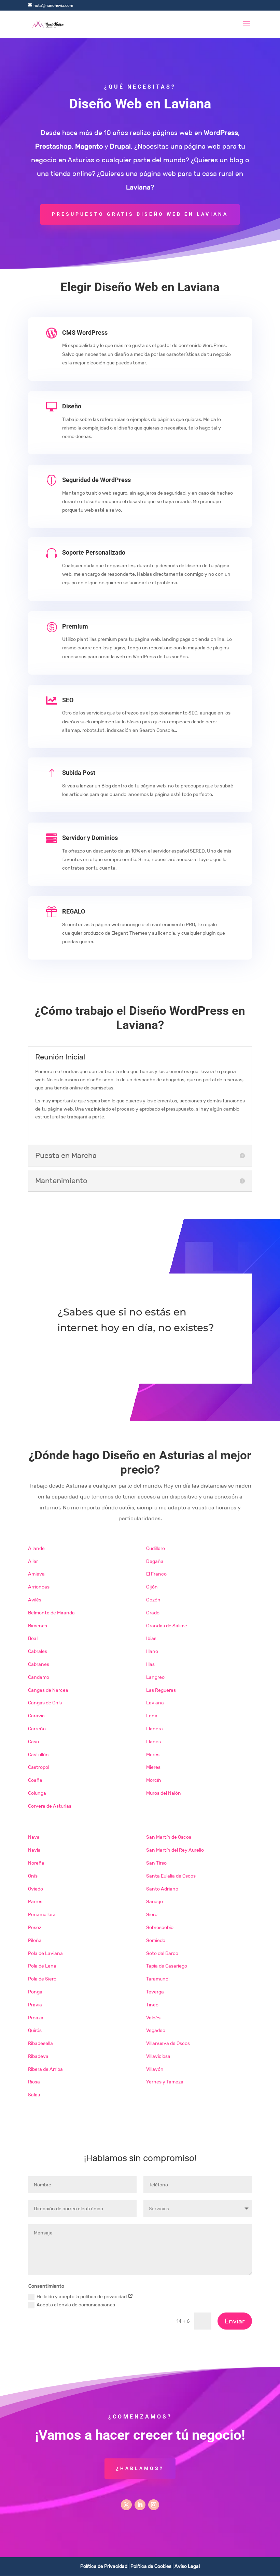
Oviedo (36, 1889)
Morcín (154, 1780)
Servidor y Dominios (90, 838)
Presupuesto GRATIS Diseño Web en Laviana (140, 214)
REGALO (74, 911)
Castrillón (38, 1754)
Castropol (39, 1767)
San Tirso (156, 1863)
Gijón (152, 1587)
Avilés (35, 1600)
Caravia (36, 1716)
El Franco (156, 1574)
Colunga (37, 1793)
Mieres (153, 1767)
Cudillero (156, 1548)
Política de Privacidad (104, 2566)
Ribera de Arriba (45, 2069)
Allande (36, 1548)
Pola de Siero (42, 1979)
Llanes (153, 1742)
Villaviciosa (158, 2056)
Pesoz (35, 1927)
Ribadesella (40, 2043)
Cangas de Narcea (48, 1690)
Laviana (155, 1703)
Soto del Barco (162, 1953)
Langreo (155, 1677)
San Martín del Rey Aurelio (175, 1850)
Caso (33, 1742)
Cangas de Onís (45, 1703)
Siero (152, 1914)
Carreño (37, 1729)
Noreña (36, 1863)
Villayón (155, 2069)
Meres (153, 1754)
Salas (34, 2095)
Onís (33, 1876)
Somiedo (156, 1940)
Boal (33, 1638)
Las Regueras (161, 1690)
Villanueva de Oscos (168, 2043)
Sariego (155, 1901)
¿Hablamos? (140, 2468)
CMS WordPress (85, 333)
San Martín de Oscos (169, 1837)
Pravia (35, 2005)
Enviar (235, 2321)
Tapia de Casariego (167, 1966)
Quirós (35, 2030)
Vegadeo (156, 2030)
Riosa (34, 2082)
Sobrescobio (160, 1927)
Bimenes (38, 1626)
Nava (34, 1837)
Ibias (151, 1638)
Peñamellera (42, 1914)
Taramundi (158, 1979)
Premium (75, 626)
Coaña (35, 1780)
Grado (153, 1613)
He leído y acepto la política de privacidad (82, 2296)
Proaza (36, 2018)
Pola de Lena (42, 1966)
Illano (152, 1651)
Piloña (35, 1940)
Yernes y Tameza (165, 2082)
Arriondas (39, 1587)
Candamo (39, 1677)
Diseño (72, 406)
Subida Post (79, 773)
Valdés (153, 2018)
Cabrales (38, 1651)
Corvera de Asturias (50, 1806)
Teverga (155, 1992)
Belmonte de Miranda (51, 1613)
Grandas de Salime (167, 1626)
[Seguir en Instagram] (154, 2505)
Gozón (153, 1600)
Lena (152, 1716)
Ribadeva (38, 2056)
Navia (34, 1850)
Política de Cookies (151, 2566)
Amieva (36, 1574)
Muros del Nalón (164, 1793)
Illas (150, 1664)
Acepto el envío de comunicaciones (76, 2305)
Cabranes (39, 1664)
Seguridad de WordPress (96, 480)
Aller (33, 1561)
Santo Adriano (162, 1889)
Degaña (155, 1561)
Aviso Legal (187, 2566)
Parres (35, 1901)
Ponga (35, 1992)
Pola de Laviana (45, 1953)
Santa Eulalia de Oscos (171, 1876)
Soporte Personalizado (94, 552)
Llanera (155, 1729)
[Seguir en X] (126, 2505)
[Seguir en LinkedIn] (140, 2505)
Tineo (152, 2005)
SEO (68, 700)
